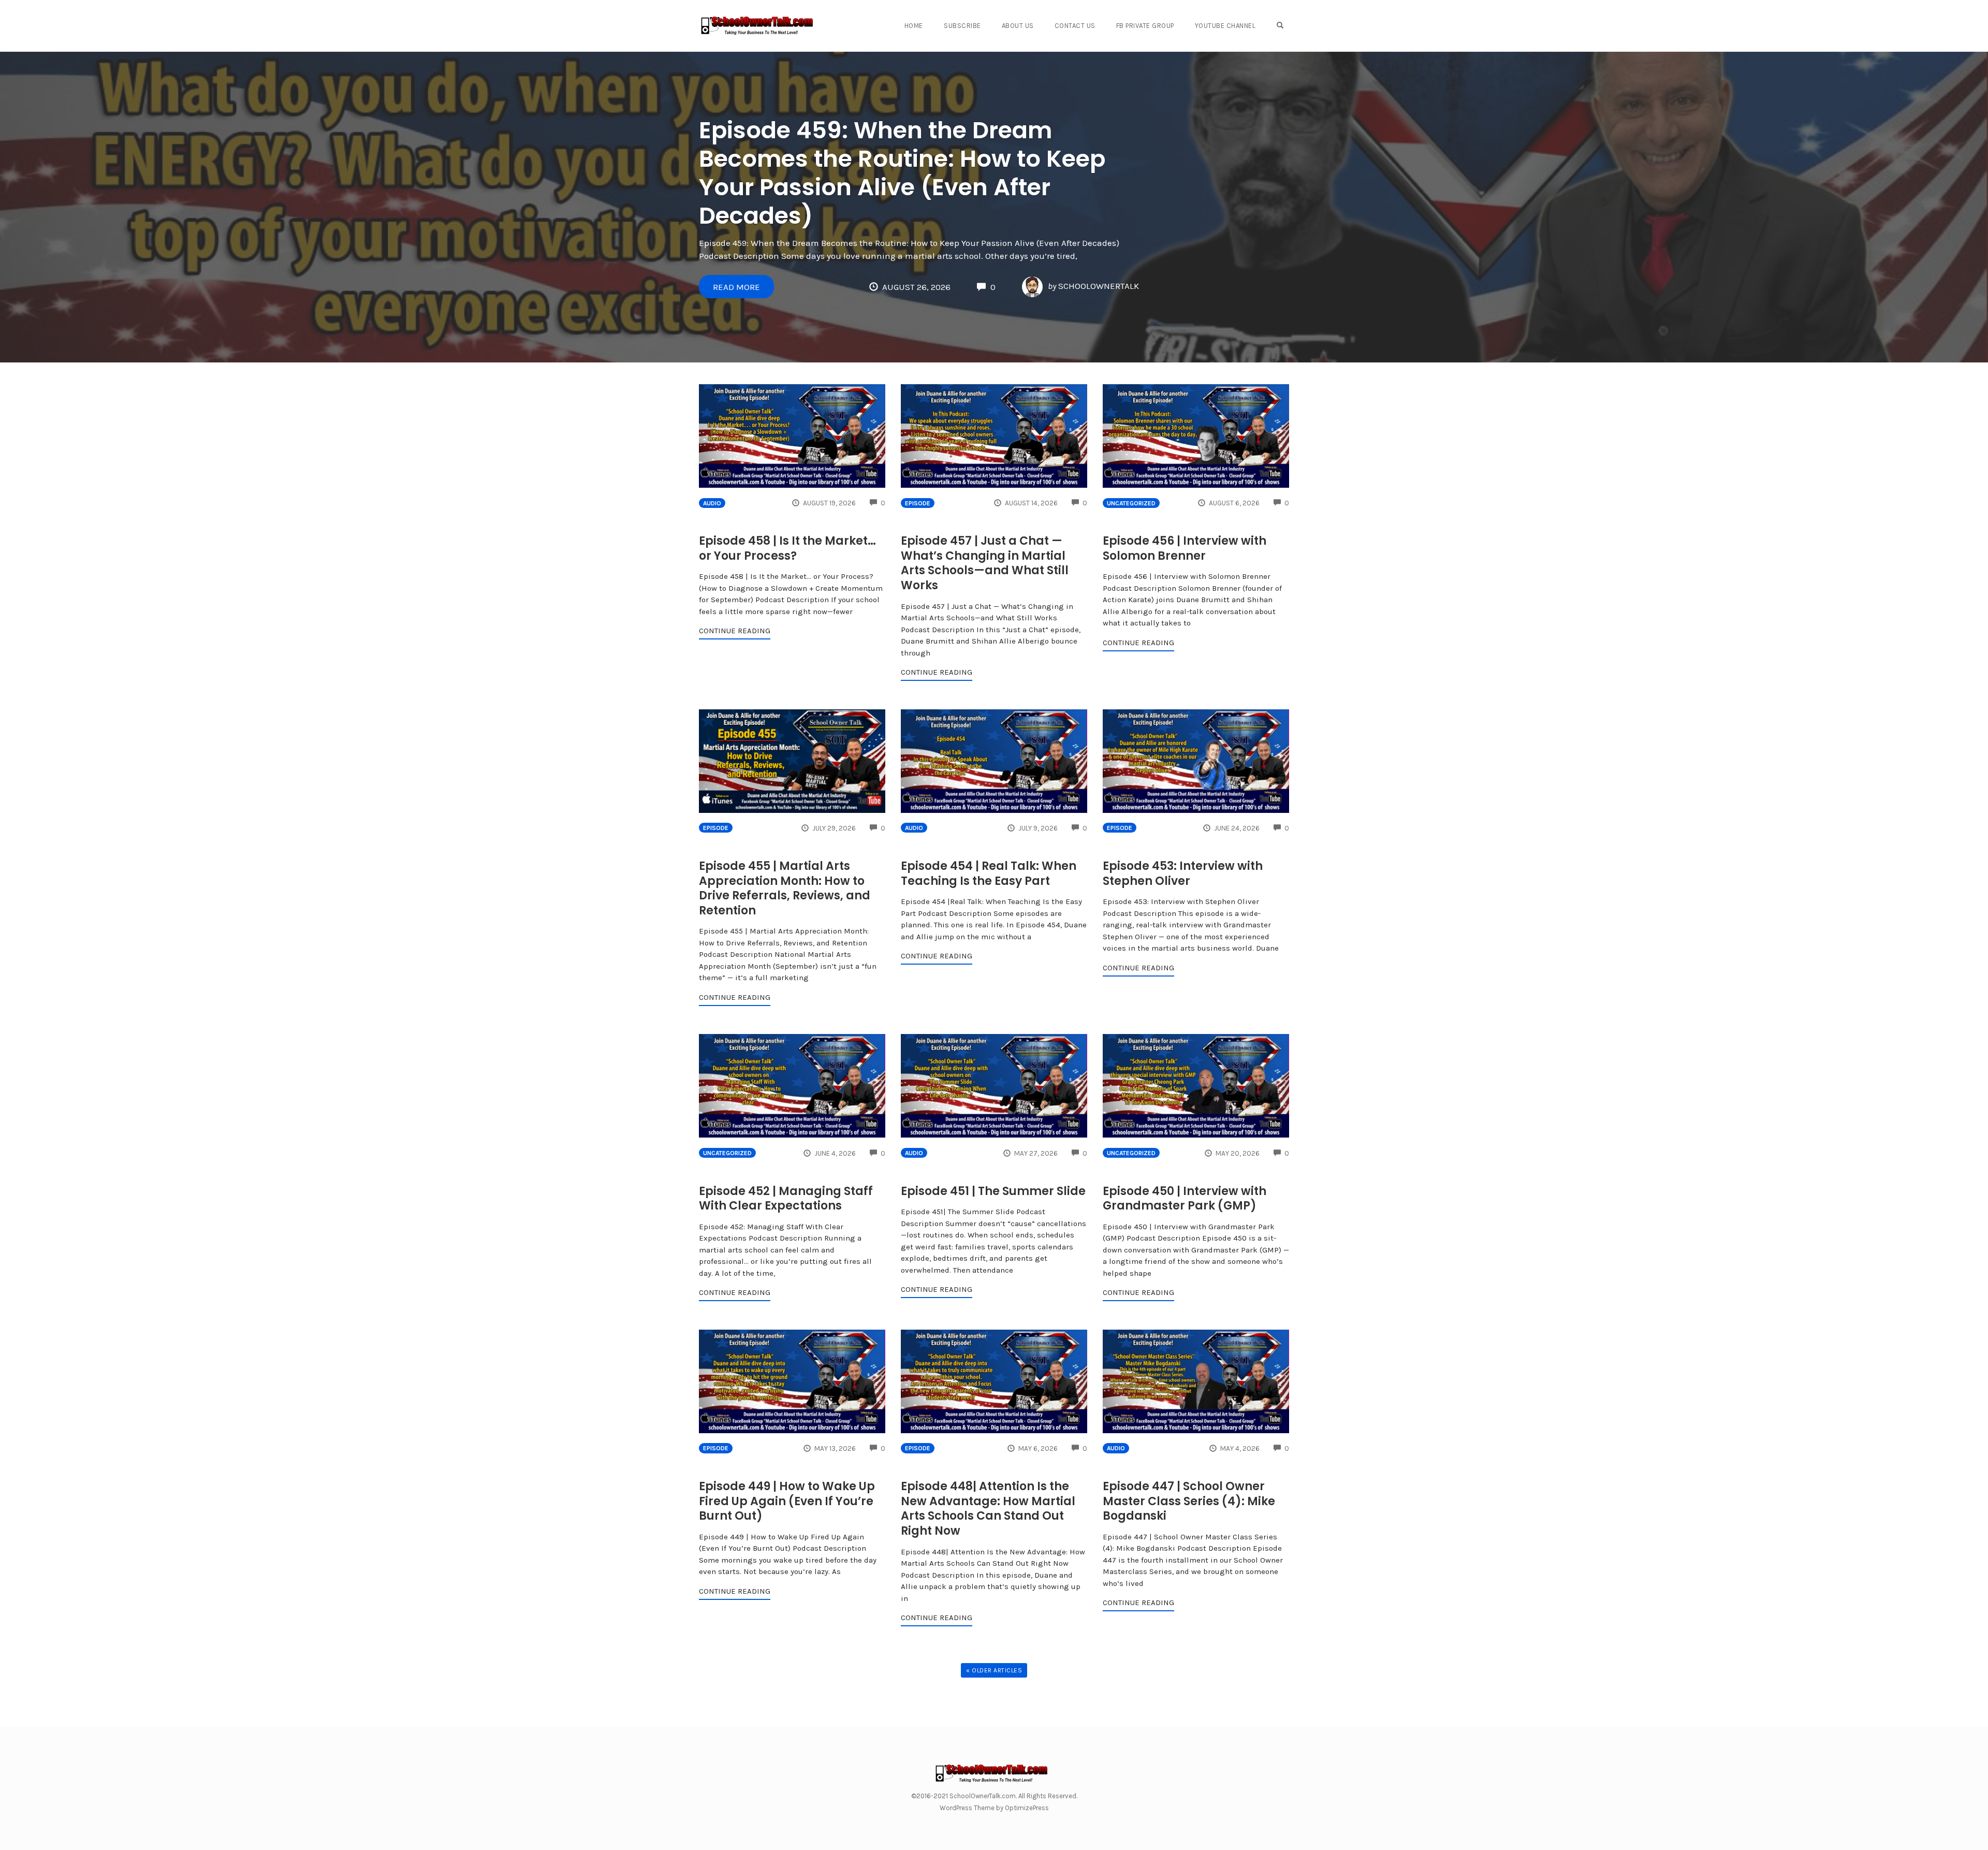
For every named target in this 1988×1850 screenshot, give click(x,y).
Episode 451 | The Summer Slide (993, 1191)
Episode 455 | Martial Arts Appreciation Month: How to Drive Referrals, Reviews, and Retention (785, 888)
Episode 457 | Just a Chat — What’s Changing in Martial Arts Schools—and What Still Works (985, 563)
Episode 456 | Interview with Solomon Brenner (1185, 548)
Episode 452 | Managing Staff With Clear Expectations (786, 1199)
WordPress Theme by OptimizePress (994, 1808)
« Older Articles (994, 1670)
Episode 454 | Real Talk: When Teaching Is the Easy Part (989, 873)
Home (914, 26)
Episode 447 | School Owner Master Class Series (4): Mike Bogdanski (1189, 1501)
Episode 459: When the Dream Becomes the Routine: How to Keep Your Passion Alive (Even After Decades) (902, 173)
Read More (736, 287)
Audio (712, 503)
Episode (918, 503)
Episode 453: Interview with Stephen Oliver (1183, 873)
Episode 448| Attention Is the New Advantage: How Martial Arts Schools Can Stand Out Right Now (988, 1509)
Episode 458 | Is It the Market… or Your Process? (787, 548)
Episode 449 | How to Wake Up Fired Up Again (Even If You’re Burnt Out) (787, 1501)
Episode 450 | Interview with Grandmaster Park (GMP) (1185, 1199)
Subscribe (962, 26)
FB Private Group (1145, 26)
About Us (1018, 26)
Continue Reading (735, 631)
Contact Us (1075, 26)
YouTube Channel (1225, 26)
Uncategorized (1131, 503)
